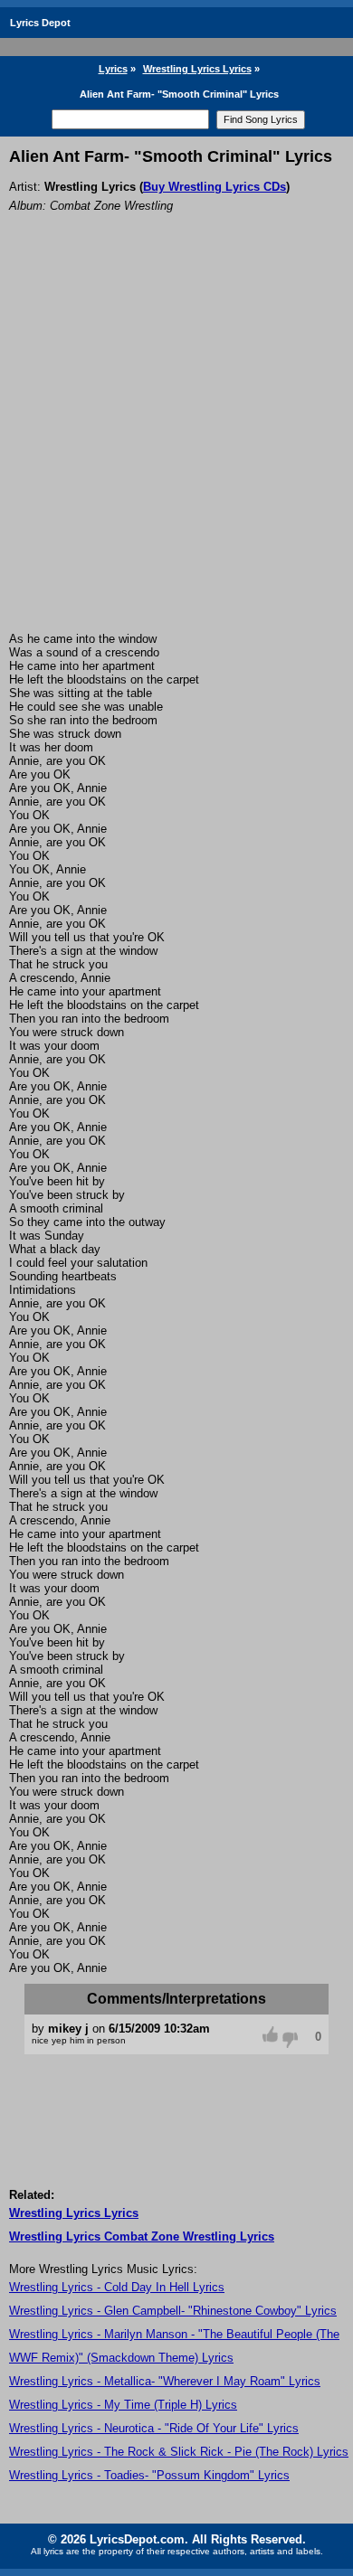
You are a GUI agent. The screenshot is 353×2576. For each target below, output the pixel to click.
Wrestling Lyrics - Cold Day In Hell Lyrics (117, 2287)
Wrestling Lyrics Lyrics (197, 69)
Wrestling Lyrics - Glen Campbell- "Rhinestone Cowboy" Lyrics (173, 2311)
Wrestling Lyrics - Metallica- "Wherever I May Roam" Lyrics (165, 2381)
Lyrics (113, 69)
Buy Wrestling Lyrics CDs (215, 187)
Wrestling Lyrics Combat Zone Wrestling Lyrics (142, 2236)
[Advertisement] (176, 447)
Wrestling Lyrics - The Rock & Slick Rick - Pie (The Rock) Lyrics (179, 2452)
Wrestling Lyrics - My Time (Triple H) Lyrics (123, 2405)
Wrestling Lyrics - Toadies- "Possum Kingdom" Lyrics (149, 2475)
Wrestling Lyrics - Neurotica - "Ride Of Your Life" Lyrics (154, 2428)
